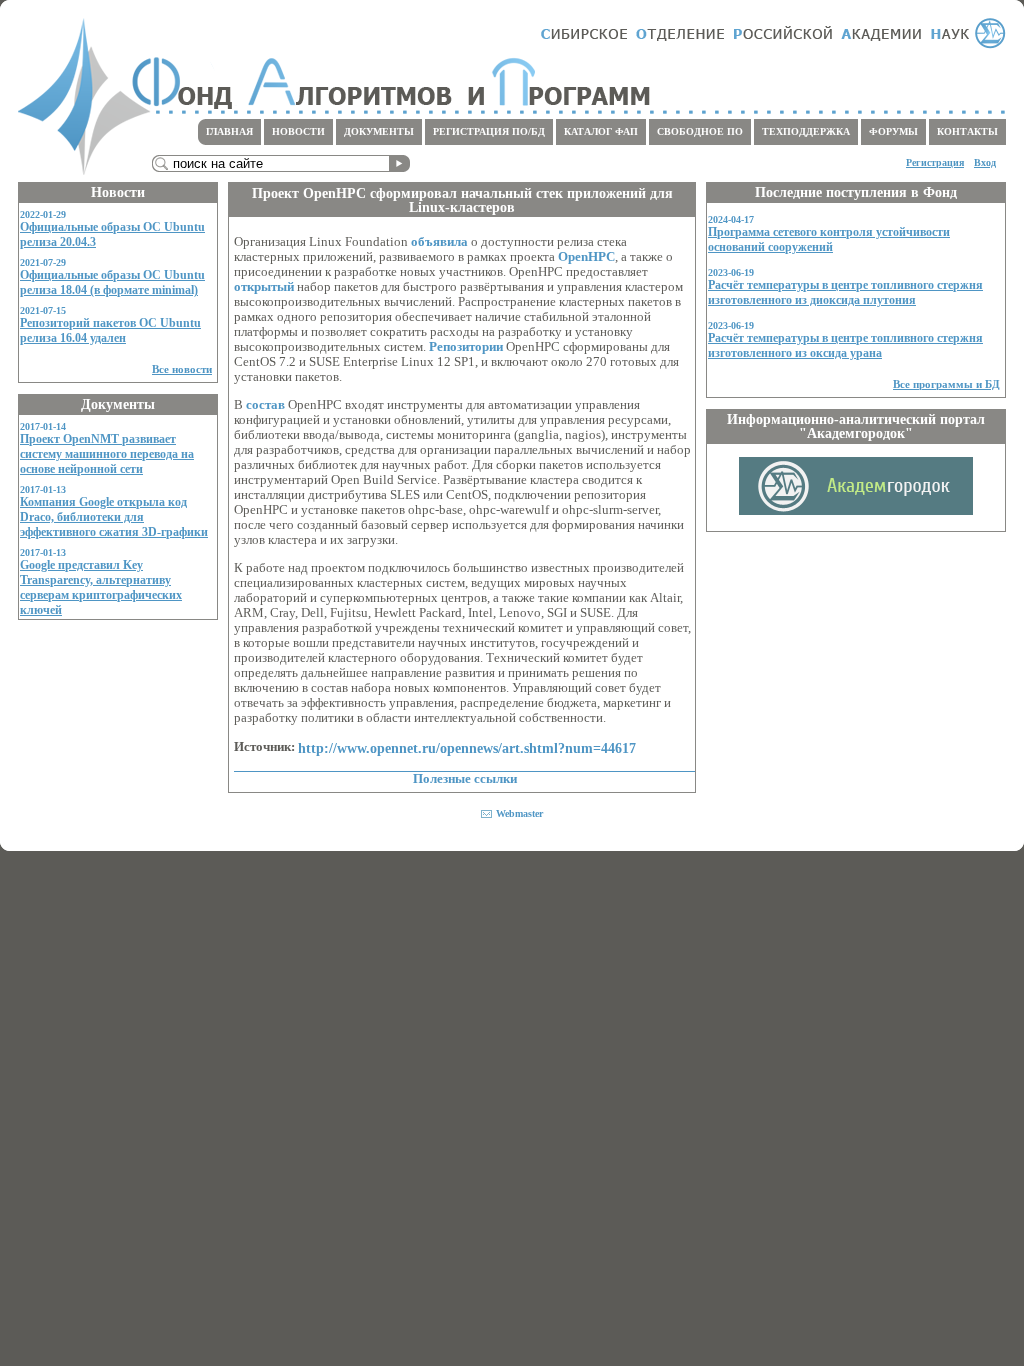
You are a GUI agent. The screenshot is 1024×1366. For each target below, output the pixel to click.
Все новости (182, 369)
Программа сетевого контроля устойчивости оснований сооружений (829, 239)
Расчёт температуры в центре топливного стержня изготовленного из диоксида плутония (845, 292)
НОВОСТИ (298, 131)
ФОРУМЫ (893, 131)
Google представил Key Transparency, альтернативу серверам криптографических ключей (101, 587)
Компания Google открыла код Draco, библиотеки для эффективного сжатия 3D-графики (114, 517)
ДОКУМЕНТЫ (379, 131)
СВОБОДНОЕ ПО (700, 131)
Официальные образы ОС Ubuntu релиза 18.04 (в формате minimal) (112, 282)
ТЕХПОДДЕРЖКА (806, 131)
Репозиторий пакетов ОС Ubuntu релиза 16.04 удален (110, 330)
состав (265, 405)
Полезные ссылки (465, 779)
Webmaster (519, 813)
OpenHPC (586, 257)
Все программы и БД (946, 384)
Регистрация (935, 162)
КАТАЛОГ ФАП (601, 131)
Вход (985, 162)
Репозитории (466, 347)
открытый (264, 287)
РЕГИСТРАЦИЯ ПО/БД (489, 131)
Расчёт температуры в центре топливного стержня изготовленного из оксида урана (845, 345)
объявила (439, 242)
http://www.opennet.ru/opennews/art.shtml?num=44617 (467, 748)
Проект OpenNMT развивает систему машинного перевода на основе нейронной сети (107, 454)
